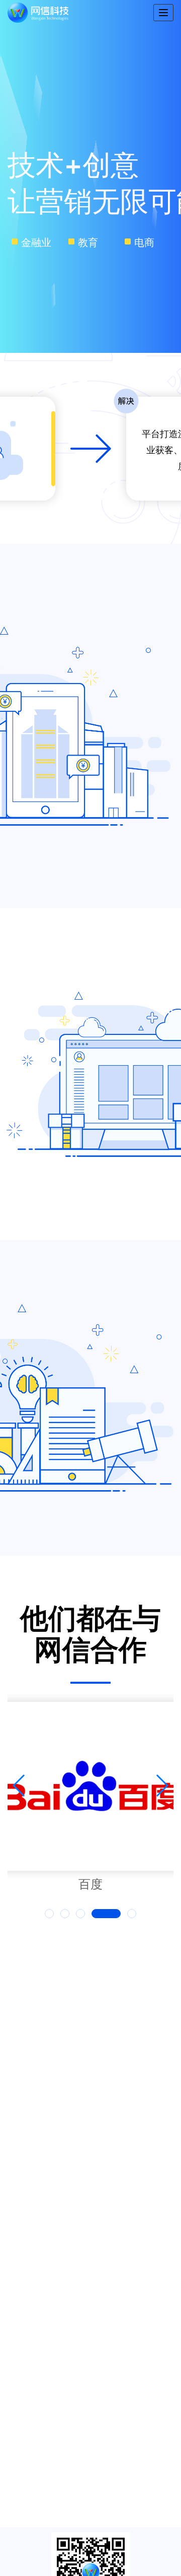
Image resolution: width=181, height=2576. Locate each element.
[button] (49, 1914)
